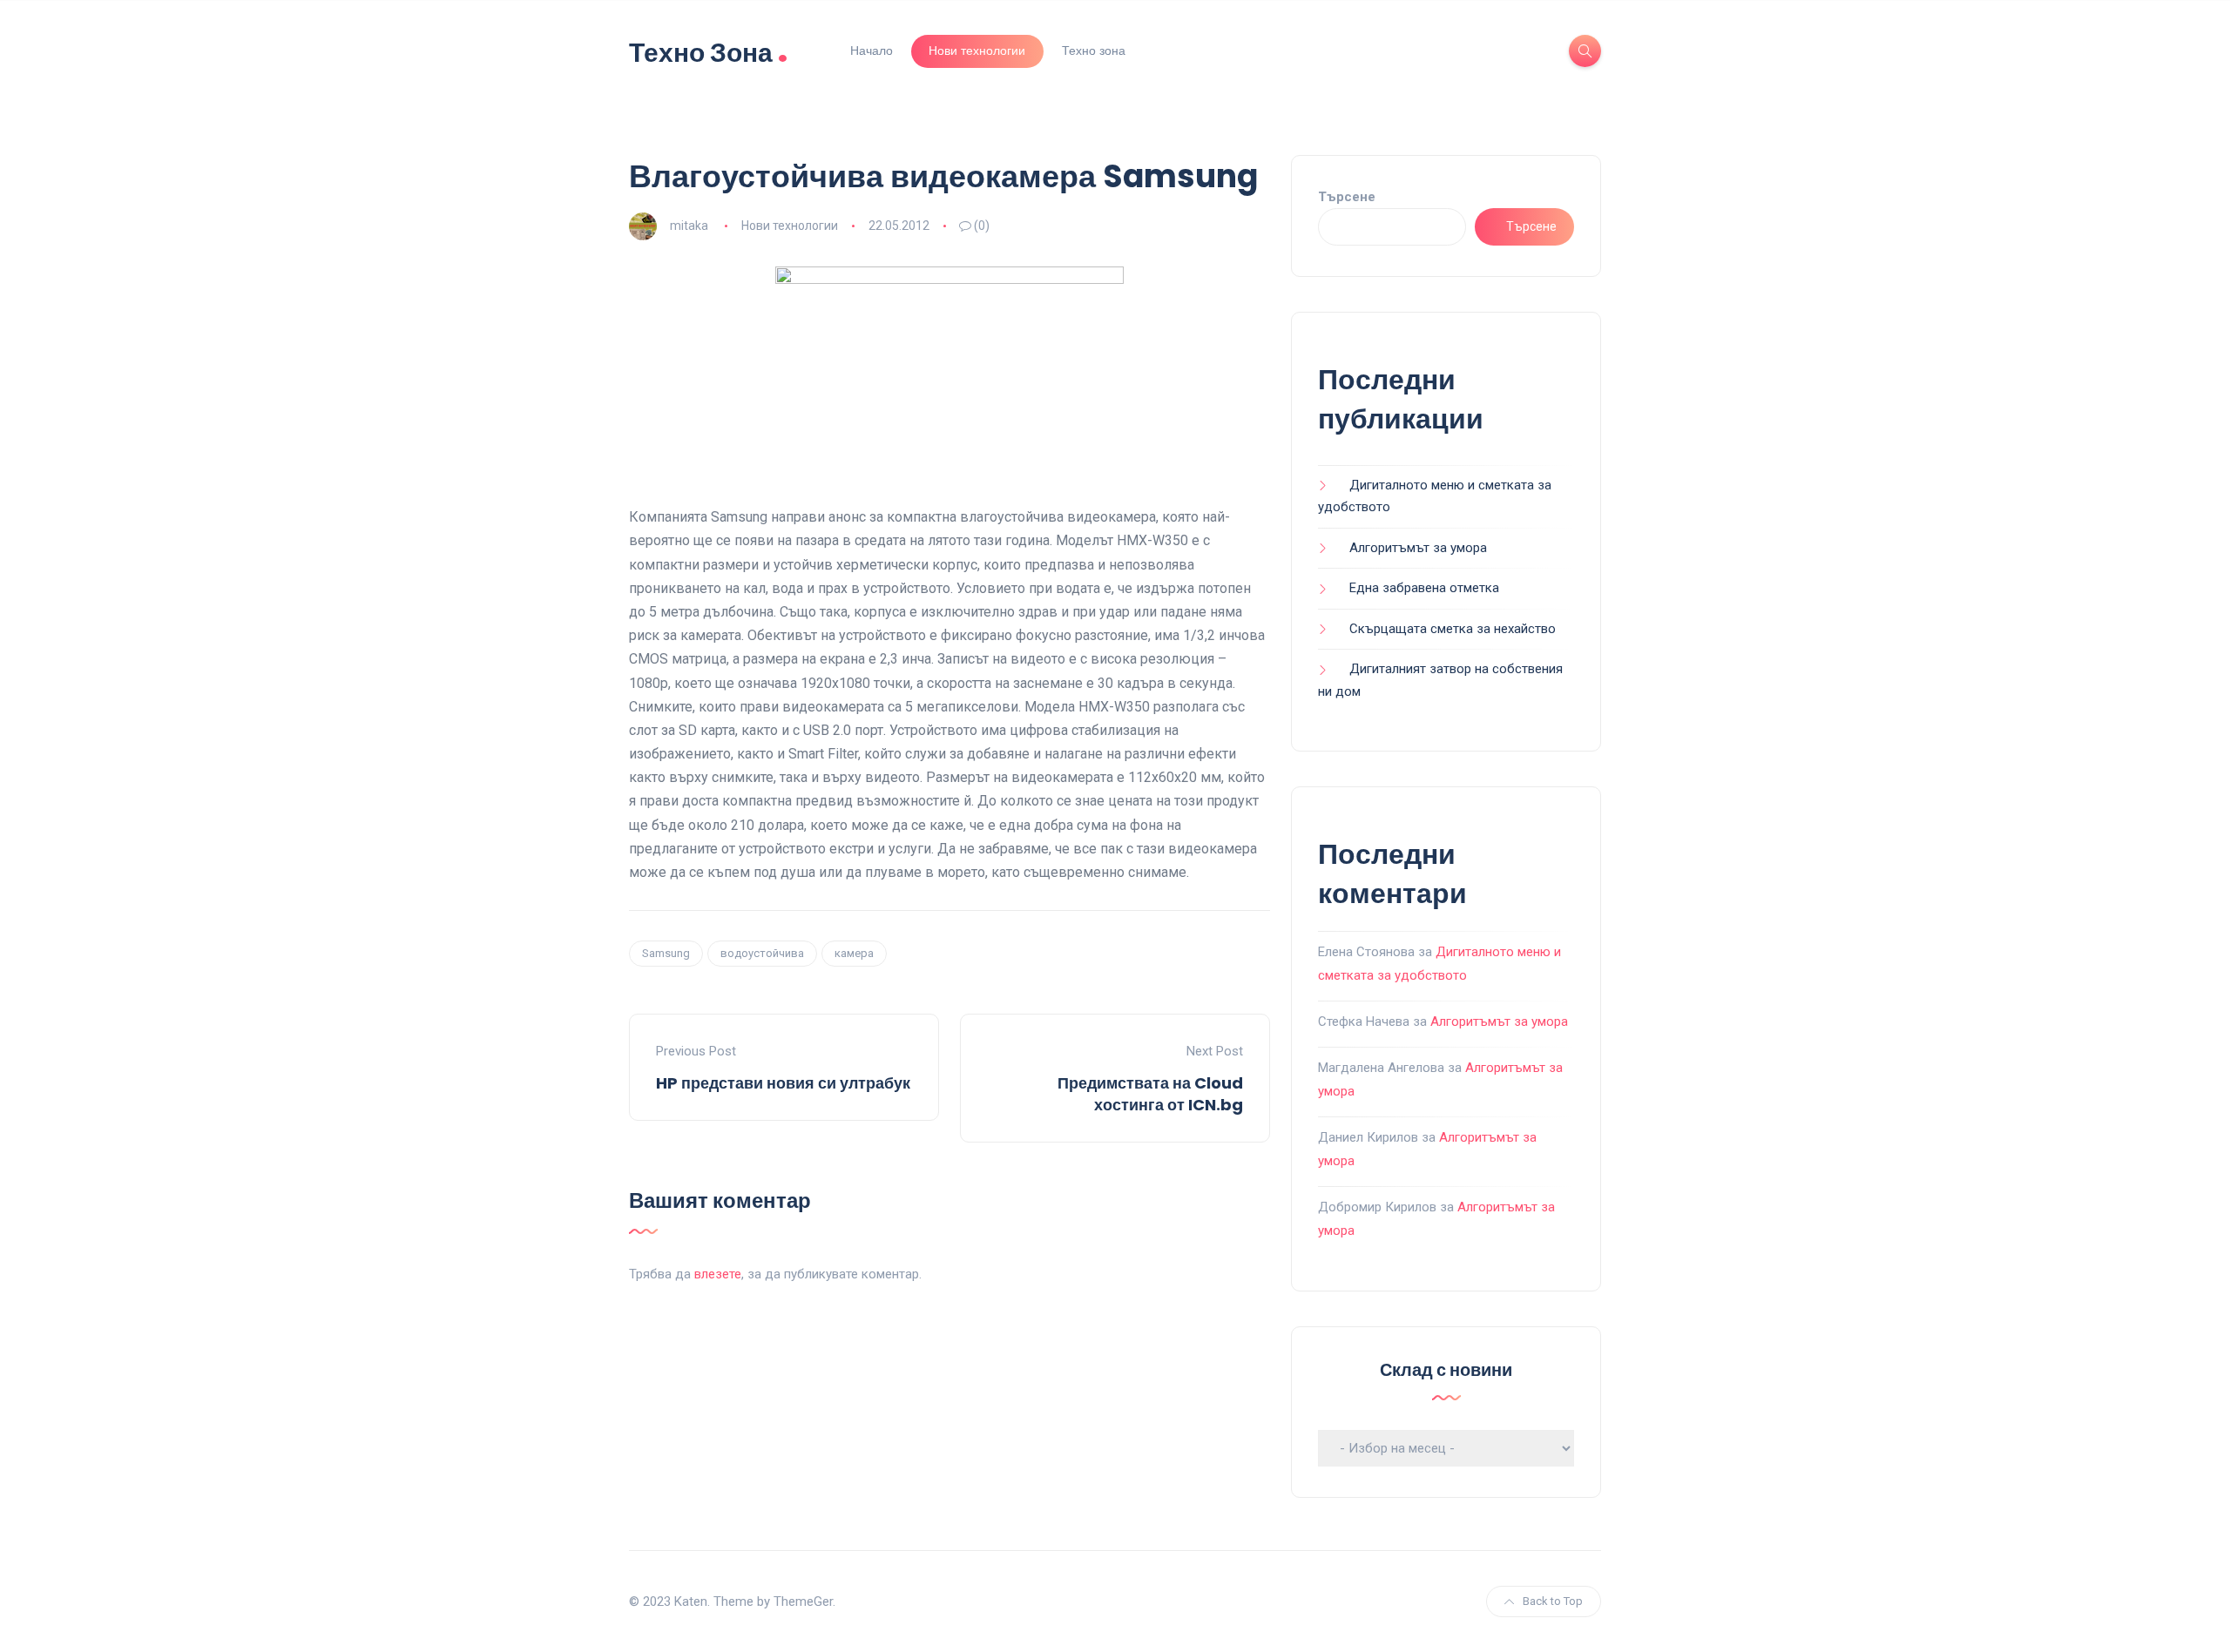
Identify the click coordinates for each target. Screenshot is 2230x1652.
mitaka (689, 226)
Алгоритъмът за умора (1418, 548)
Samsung (666, 953)
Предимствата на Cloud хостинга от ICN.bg (1150, 1094)
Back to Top (1553, 1601)
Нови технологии (977, 51)
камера (854, 953)
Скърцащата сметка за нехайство (1453, 629)
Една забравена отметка (1424, 588)
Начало (872, 51)
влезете (718, 1274)
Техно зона (1094, 51)
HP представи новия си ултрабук (783, 1083)
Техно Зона (709, 51)
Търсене (1347, 197)
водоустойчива (762, 953)
